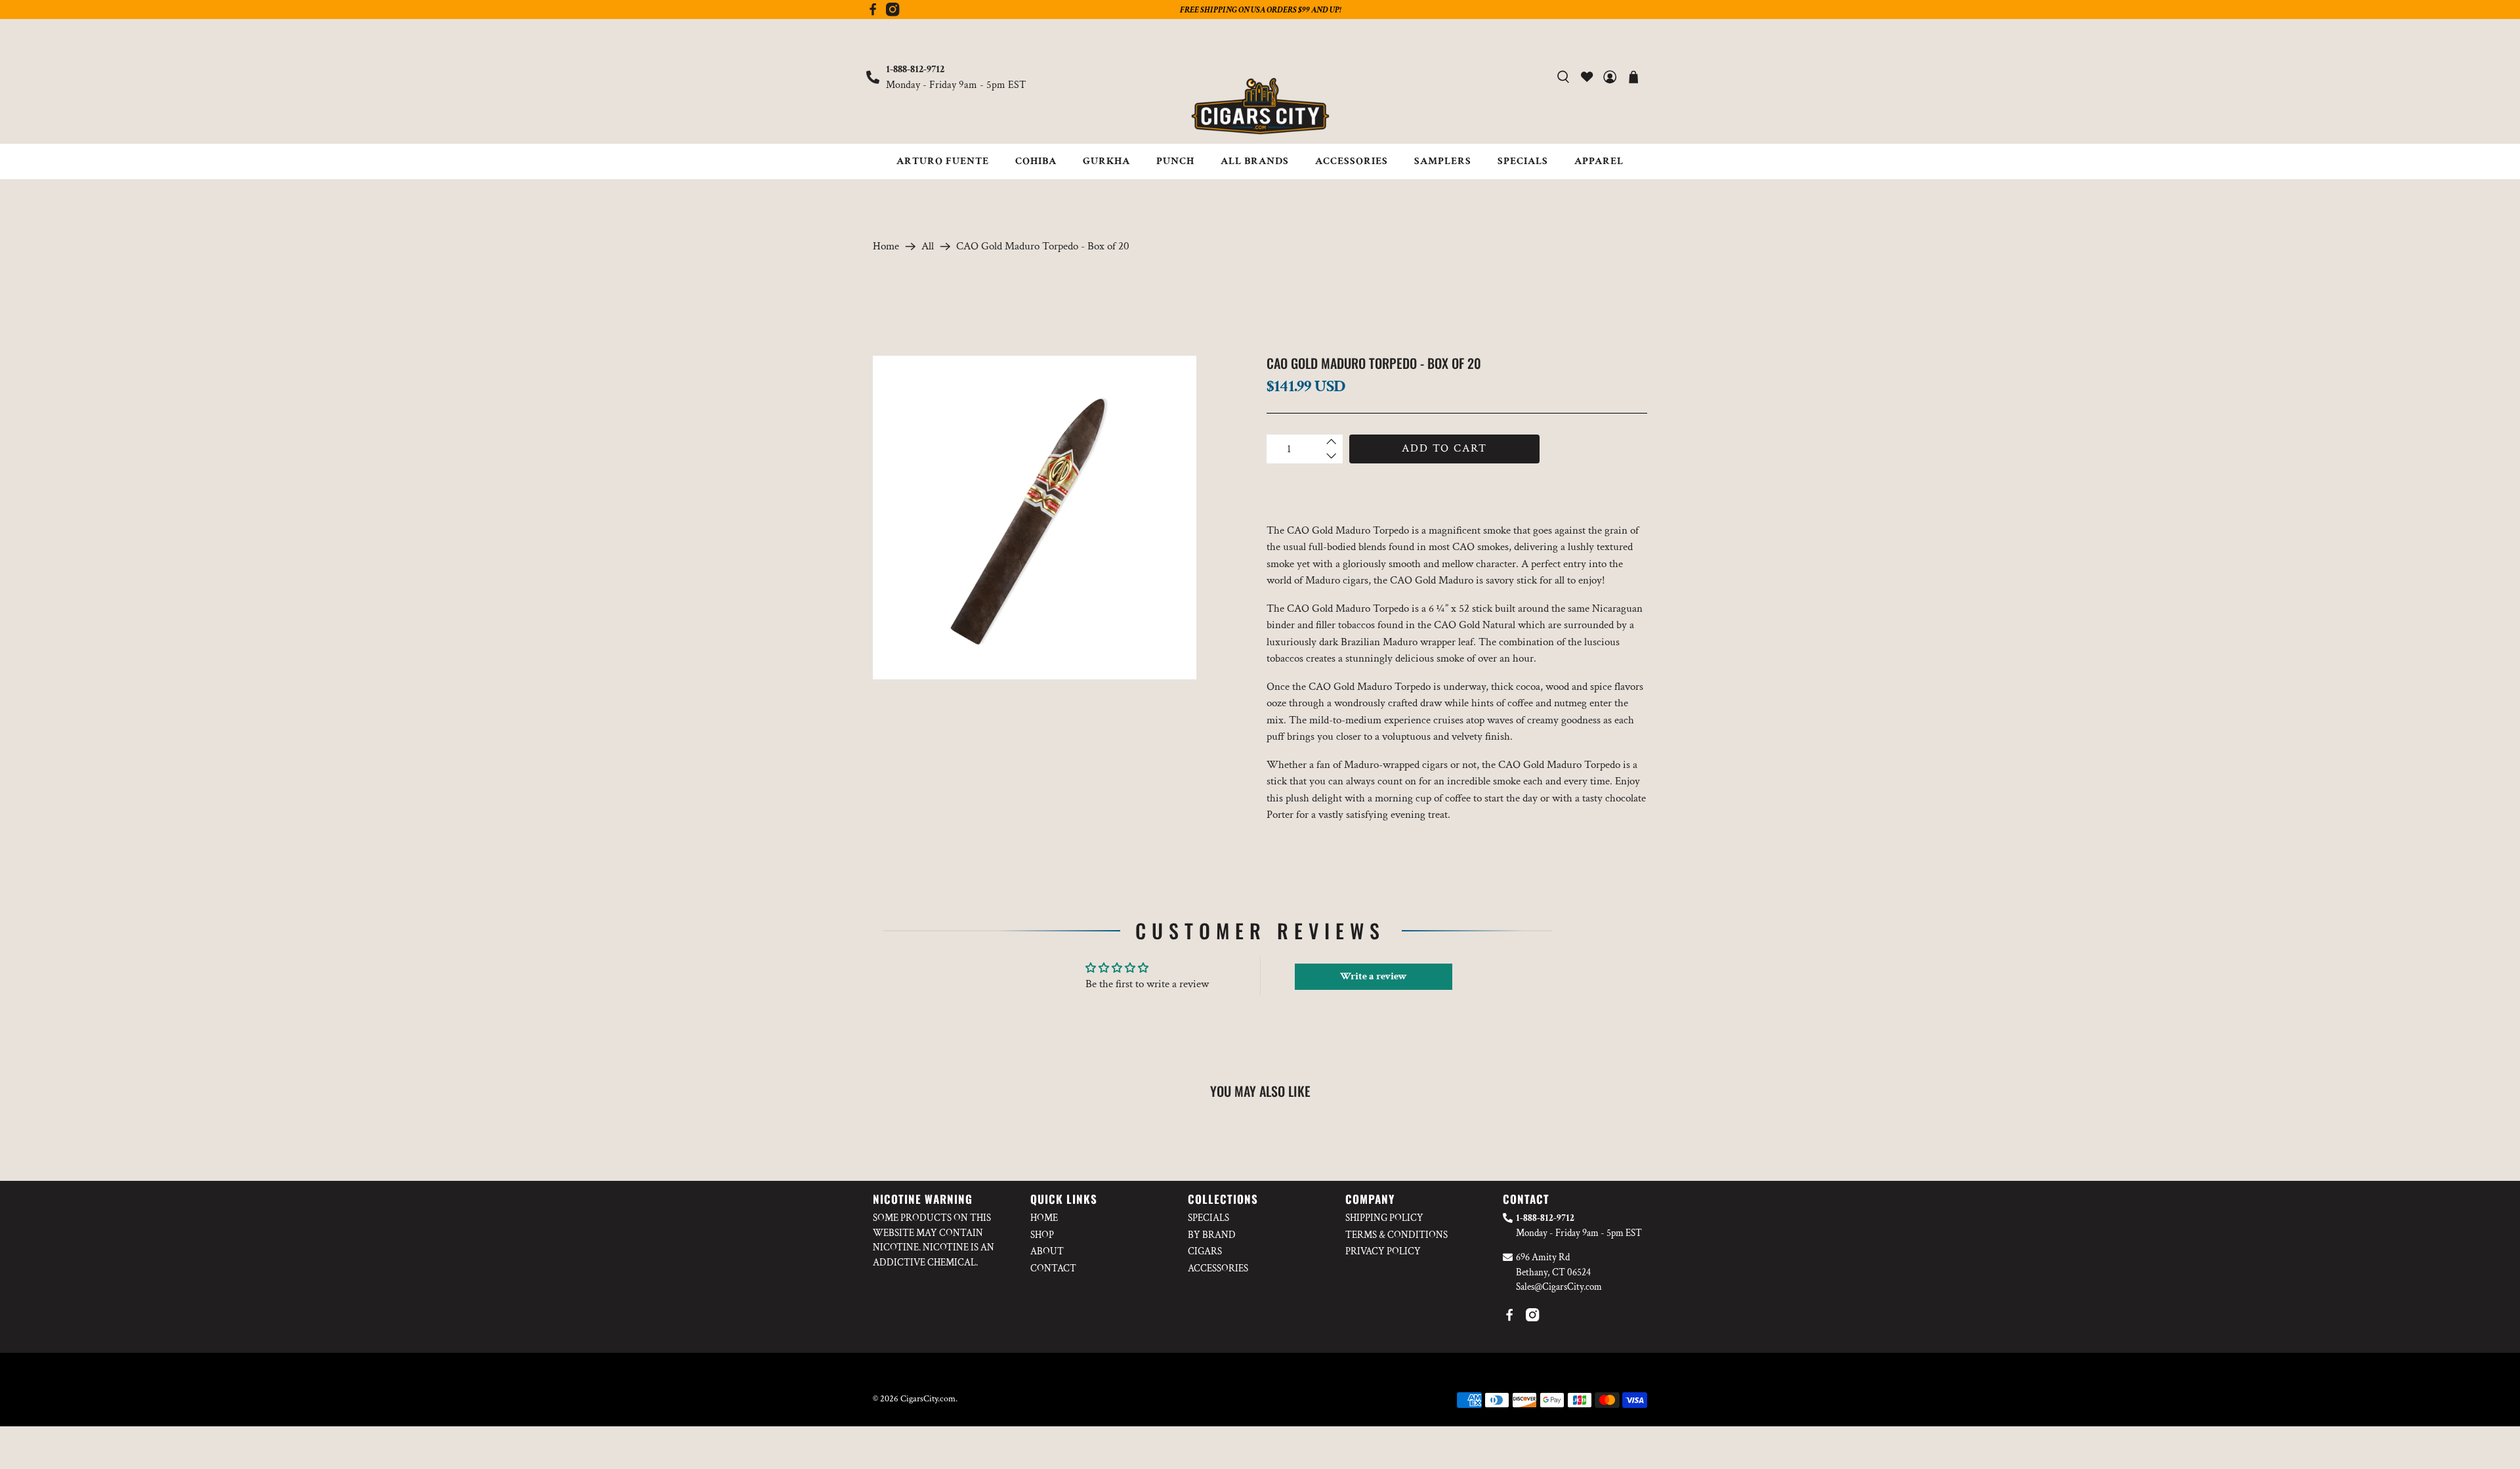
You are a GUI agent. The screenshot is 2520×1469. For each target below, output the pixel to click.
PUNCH (1175, 161)
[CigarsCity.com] (1260, 106)
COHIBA (1036, 161)
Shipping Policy (1384, 1218)
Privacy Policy (1383, 1251)
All (928, 246)
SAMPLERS (1443, 161)
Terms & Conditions (1396, 1235)
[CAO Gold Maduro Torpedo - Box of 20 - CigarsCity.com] (1035, 518)
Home (886, 246)
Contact (1053, 1268)
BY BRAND (1212, 1235)
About (1047, 1251)
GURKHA (1106, 161)
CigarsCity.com (928, 1399)
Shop (1042, 1235)
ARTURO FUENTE (943, 161)
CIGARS (1205, 1251)
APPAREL (1599, 161)
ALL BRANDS (1255, 161)
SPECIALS (1523, 161)
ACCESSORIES (1352, 161)
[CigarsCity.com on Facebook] (873, 13)
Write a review (1374, 976)
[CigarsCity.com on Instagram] (892, 13)
